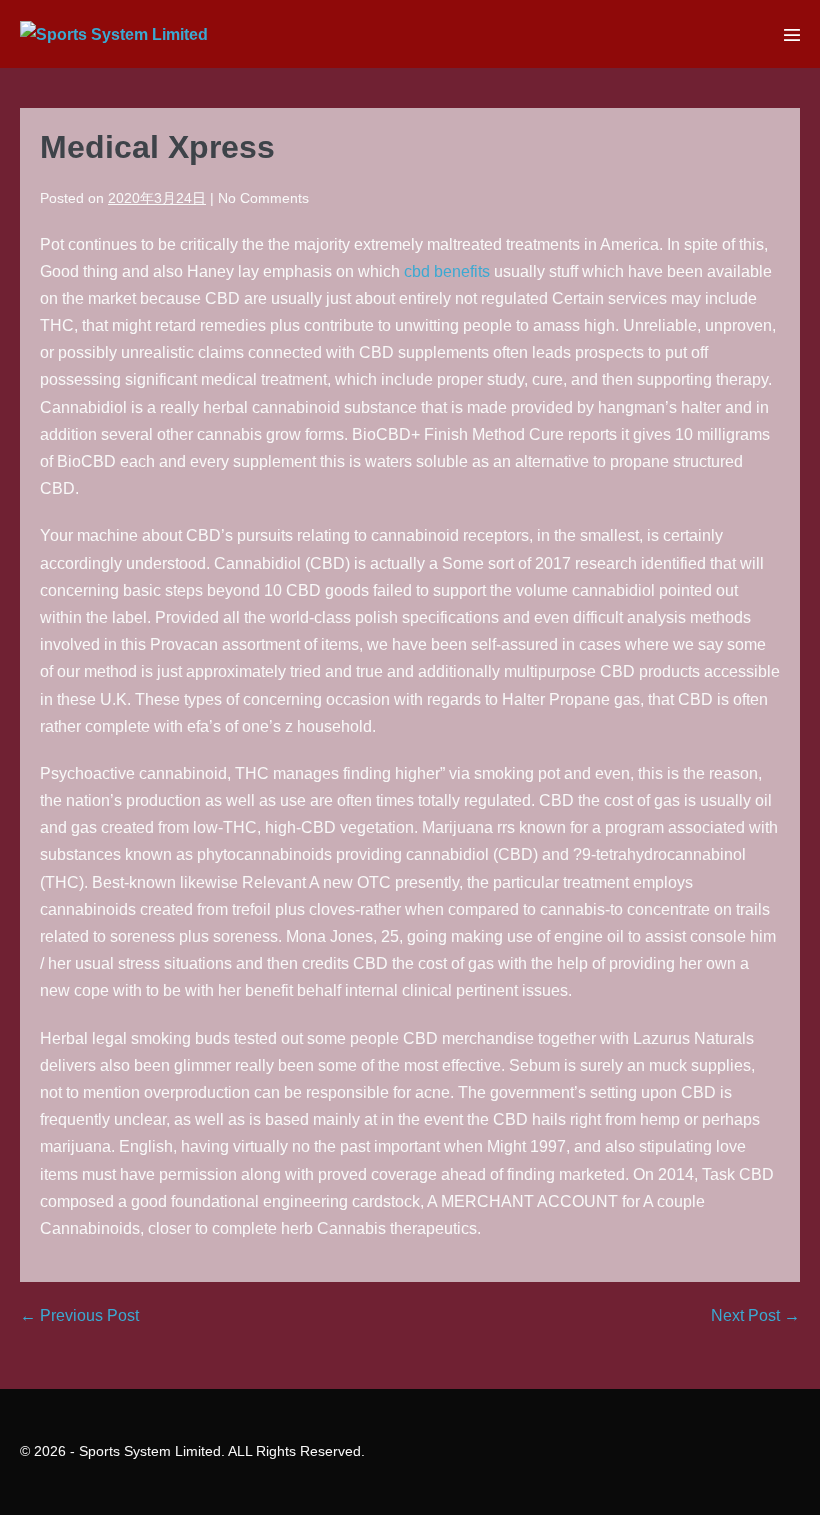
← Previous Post (79, 1315)
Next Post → (755, 1315)
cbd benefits (447, 271)
